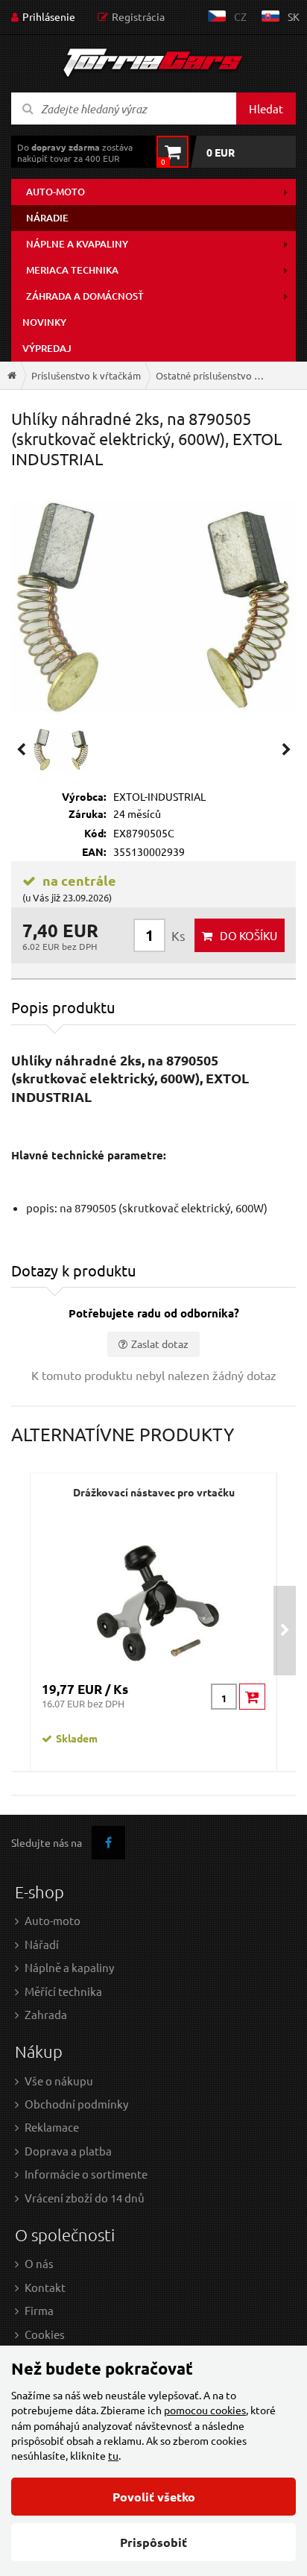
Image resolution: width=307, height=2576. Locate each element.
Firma (39, 2310)
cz (240, 16)
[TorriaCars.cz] (12, 375)
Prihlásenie (49, 16)
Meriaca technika (72, 270)
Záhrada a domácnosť (85, 296)
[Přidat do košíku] (252, 1697)
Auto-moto (56, 192)
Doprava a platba (68, 2151)
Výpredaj (47, 348)
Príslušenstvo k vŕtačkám (86, 375)
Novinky (44, 322)
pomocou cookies (205, 2410)
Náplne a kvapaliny (77, 244)
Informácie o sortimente (86, 2174)
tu (113, 2455)
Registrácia (138, 16)
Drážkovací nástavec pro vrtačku (154, 1492)
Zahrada (46, 2014)
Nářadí (42, 1944)
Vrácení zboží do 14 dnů (85, 2198)
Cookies (45, 2334)
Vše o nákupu (59, 2081)
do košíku (249, 935)
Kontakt (45, 2287)
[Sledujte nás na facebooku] (108, 1843)
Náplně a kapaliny (69, 1967)
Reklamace (52, 2127)
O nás (39, 2263)
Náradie (47, 218)
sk (294, 16)
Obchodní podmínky (76, 2104)
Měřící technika (63, 1991)
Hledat (266, 108)
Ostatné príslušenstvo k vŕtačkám (215, 375)
